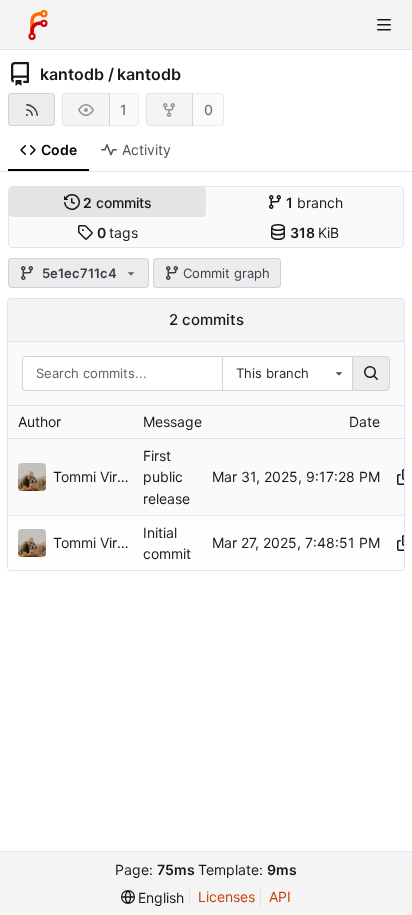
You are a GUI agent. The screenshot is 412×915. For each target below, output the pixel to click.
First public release (166, 476)
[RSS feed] (31, 109)
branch (314, 202)
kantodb (72, 74)
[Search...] (371, 374)
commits (117, 202)
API (280, 896)
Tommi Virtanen (93, 476)
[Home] (38, 25)
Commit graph (226, 273)
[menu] (153, 897)
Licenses (226, 896)
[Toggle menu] (384, 25)
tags (118, 232)
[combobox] (287, 374)
